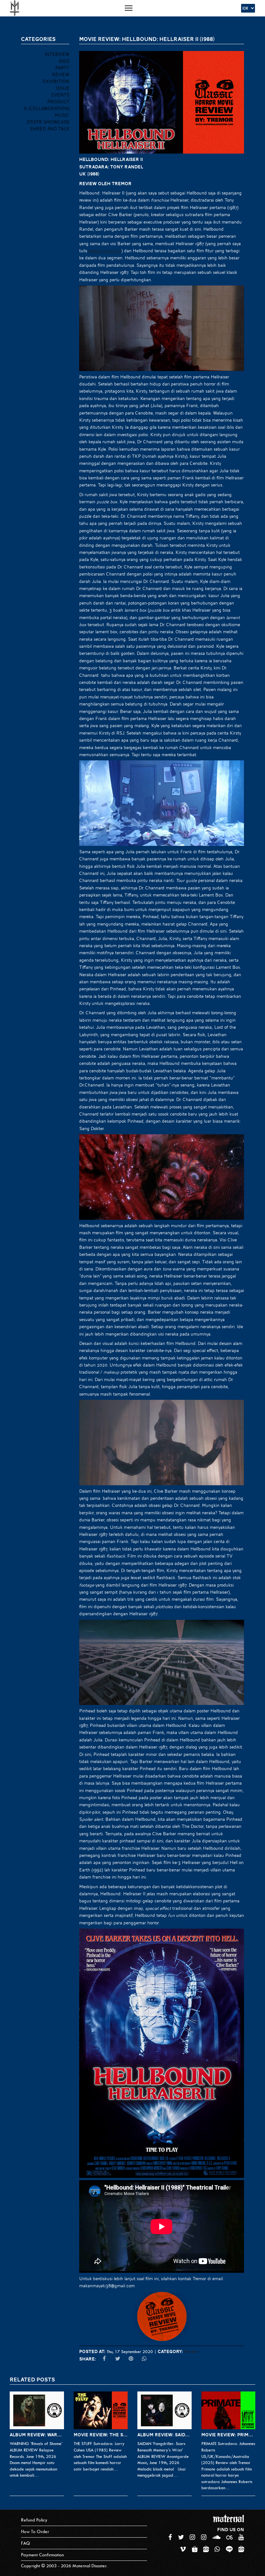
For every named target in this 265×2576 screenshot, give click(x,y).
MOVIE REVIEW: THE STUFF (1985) (101, 2435)
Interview (57, 54)
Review (191, 2351)
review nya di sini (105, 251)
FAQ (26, 2543)
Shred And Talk (50, 129)
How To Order (35, 2532)
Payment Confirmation (42, 2555)
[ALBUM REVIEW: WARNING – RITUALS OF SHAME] (37, 2410)
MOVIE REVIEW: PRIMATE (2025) (228, 2435)
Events (60, 95)
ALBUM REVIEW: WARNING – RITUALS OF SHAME (37, 2435)
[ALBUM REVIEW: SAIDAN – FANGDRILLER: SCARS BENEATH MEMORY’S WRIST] (164, 2410)
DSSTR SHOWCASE (48, 122)
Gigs (64, 61)
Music (62, 115)
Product (58, 102)
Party (62, 68)
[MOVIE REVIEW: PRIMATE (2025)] (228, 2410)
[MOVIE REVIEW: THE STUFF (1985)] (101, 2410)
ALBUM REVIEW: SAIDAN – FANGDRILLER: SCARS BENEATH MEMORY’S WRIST (164, 2435)
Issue (63, 88)
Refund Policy (34, 2520)
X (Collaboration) (47, 108)
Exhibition (56, 81)
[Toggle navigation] (129, 8)
